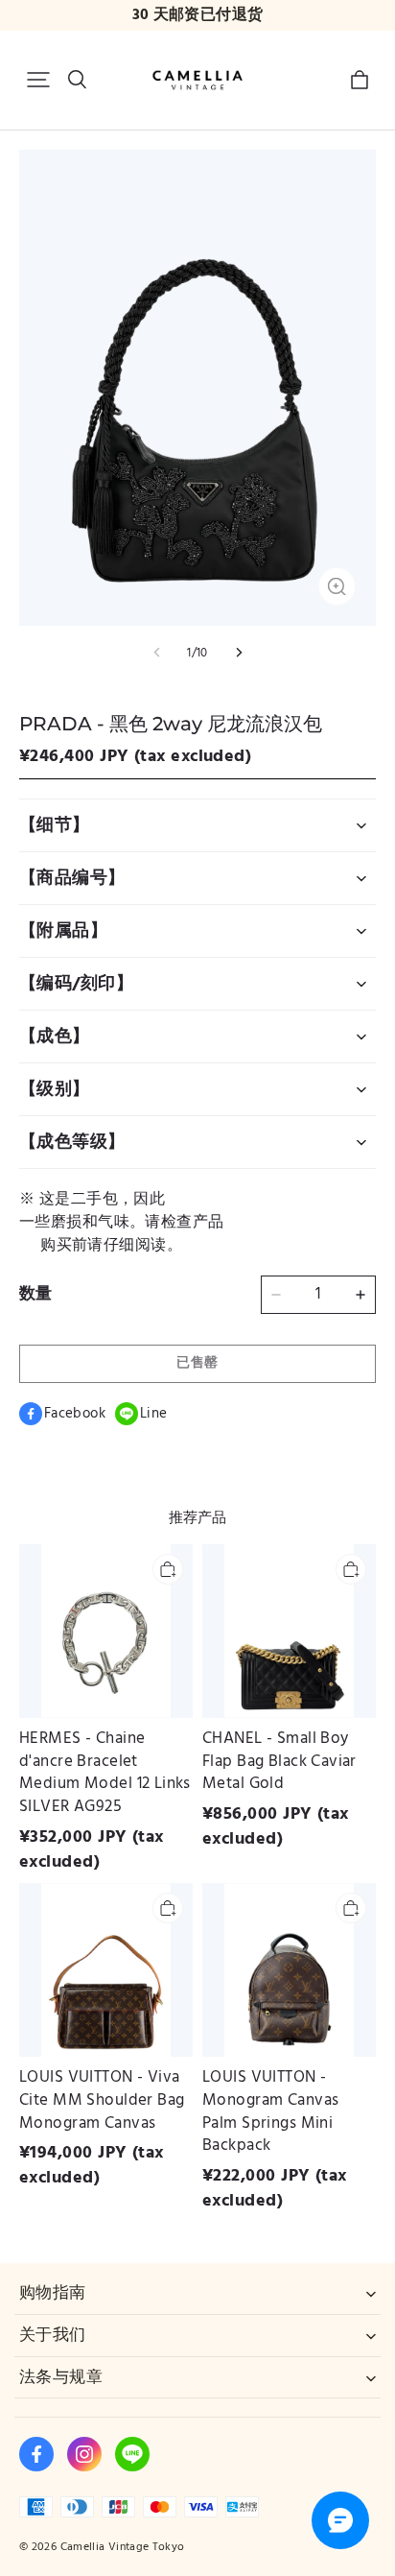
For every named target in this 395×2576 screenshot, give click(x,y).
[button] (38, 80)
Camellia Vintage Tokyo (123, 2547)
